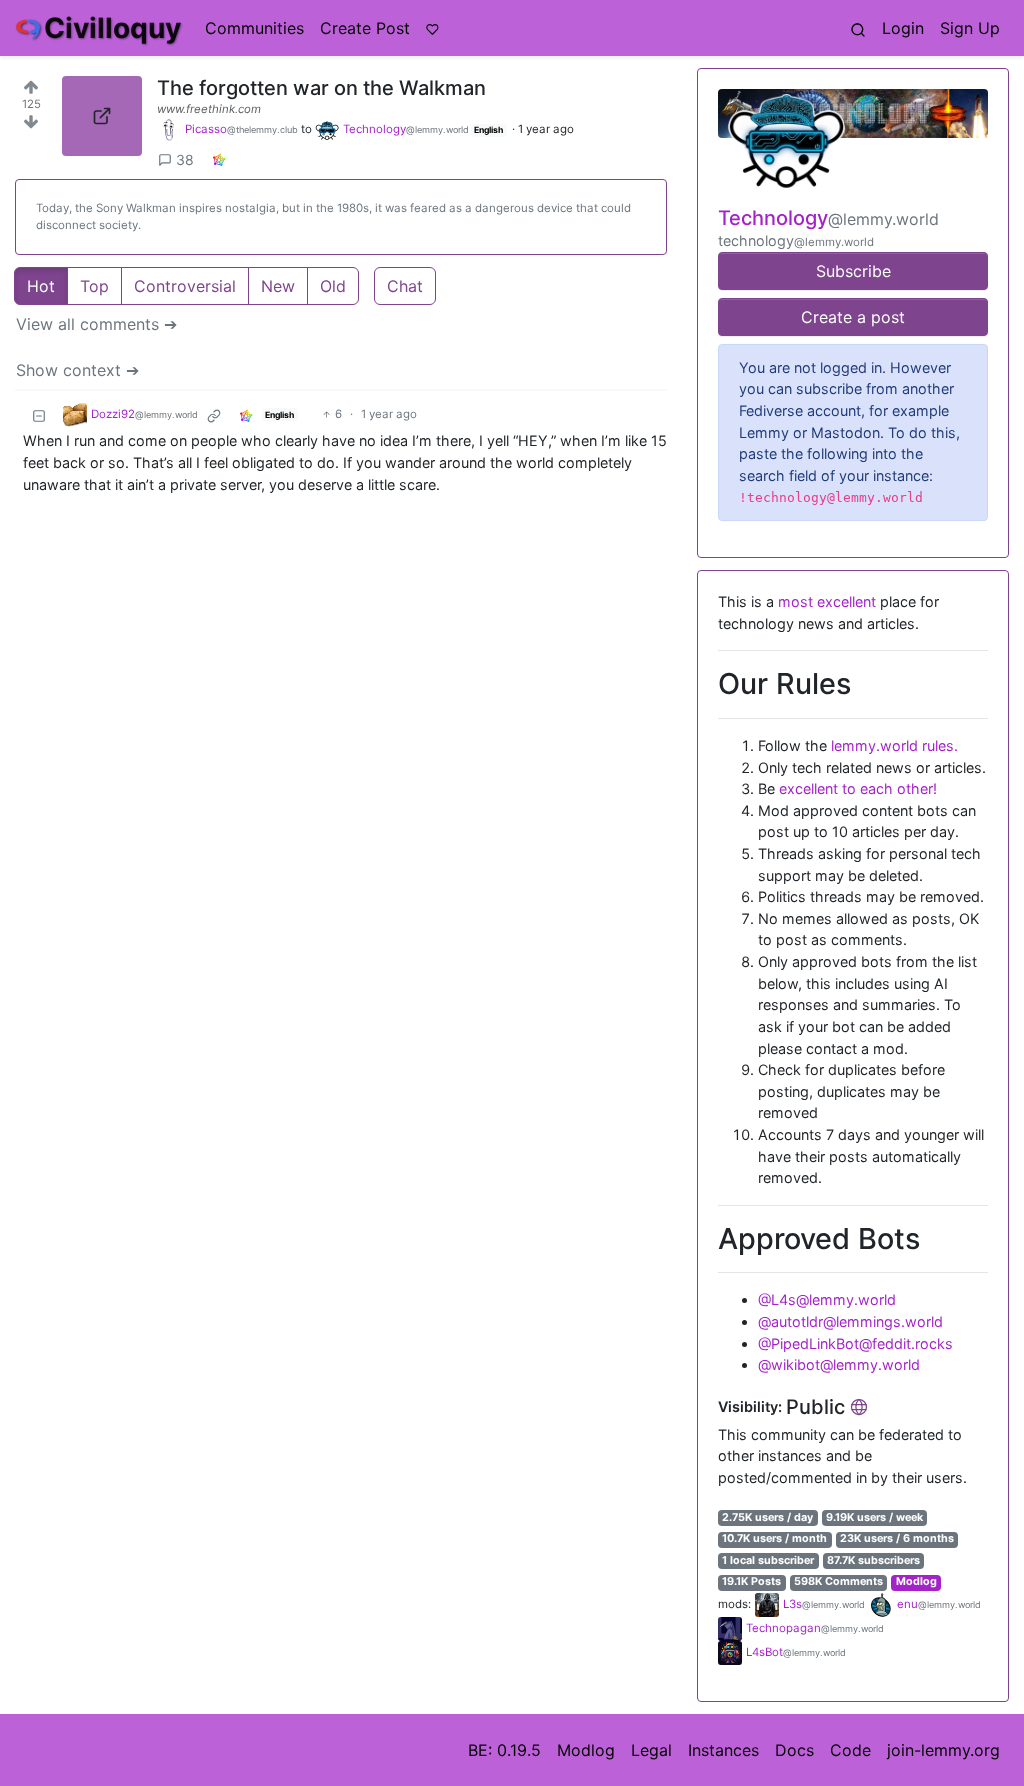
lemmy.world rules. (894, 745)
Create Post (365, 28)
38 (185, 159)
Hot (41, 286)
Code (850, 1750)
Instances (723, 1750)
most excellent (827, 601)
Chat (405, 286)
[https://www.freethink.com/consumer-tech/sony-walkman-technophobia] (102, 116)
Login (903, 28)
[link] (219, 159)
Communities (254, 28)
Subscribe (853, 271)
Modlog (916, 1581)
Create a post (853, 317)
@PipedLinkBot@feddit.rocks (855, 1343)
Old (333, 286)
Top (94, 286)
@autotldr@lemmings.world (850, 1321)
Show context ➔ (77, 370)
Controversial (185, 286)
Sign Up (970, 28)
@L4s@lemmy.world (827, 1299)
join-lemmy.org (943, 1750)
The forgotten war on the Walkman (321, 88)
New (278, 286)
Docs (794, 1750)
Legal (651, 1750)
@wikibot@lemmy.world (839, 1364)
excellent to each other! (858, 788)
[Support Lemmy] (432, 28)
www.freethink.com (209, 109)
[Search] (858, 28)
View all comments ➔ (96, 324)
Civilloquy (112, 28)
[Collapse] (39, 414)
